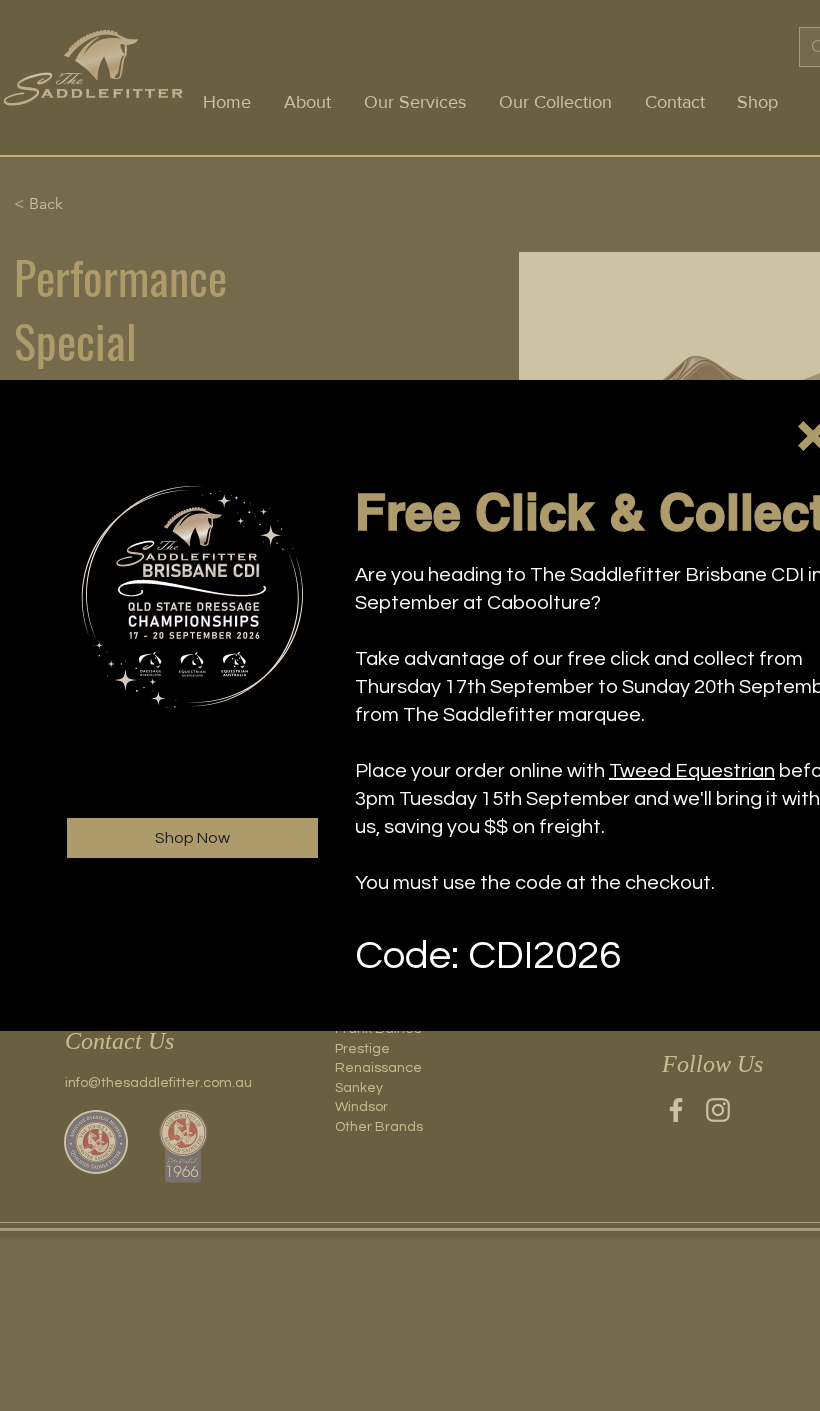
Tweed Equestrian (692, 771)
